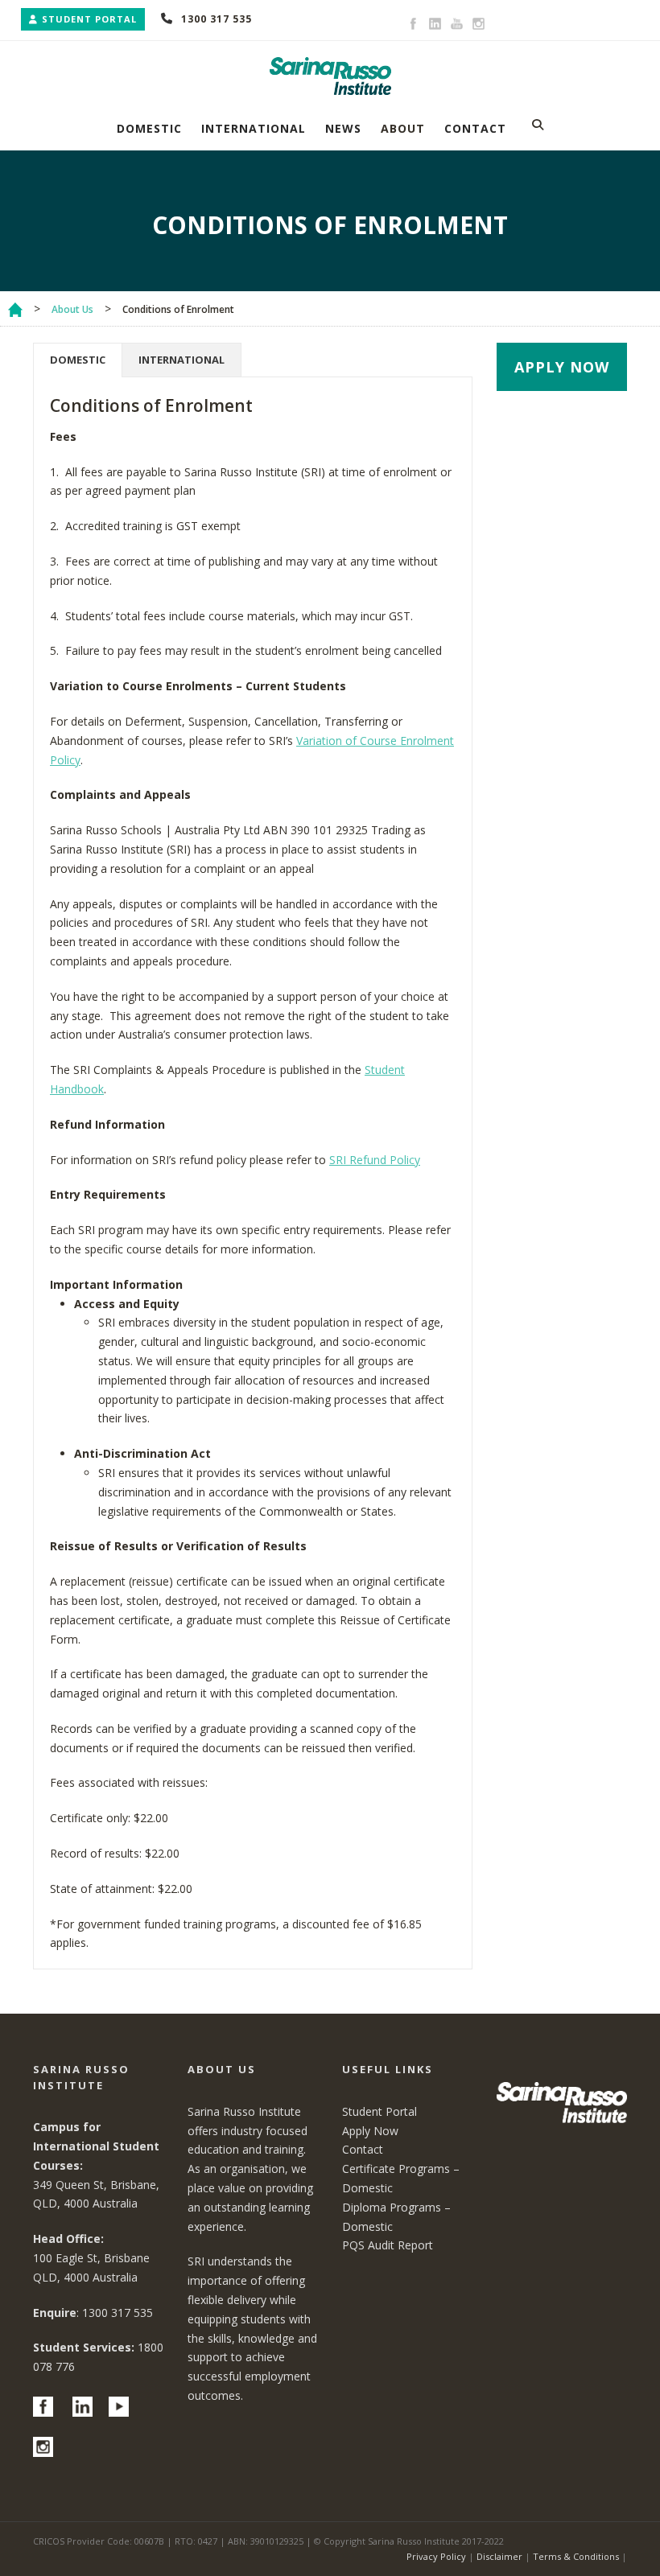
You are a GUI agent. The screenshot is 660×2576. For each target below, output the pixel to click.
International (254, 128)
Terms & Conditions (576, 2556)
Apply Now (370, 2131)
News (343, 128)
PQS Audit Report (388, 2245)
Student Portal (89, 19)
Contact (475, 128)
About (403, 128)
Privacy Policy (436, 2556)
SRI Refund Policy (375, 1160)
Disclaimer (499, 2556)
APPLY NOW (562, 367)
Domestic (149, 128)
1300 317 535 (217, 19)
